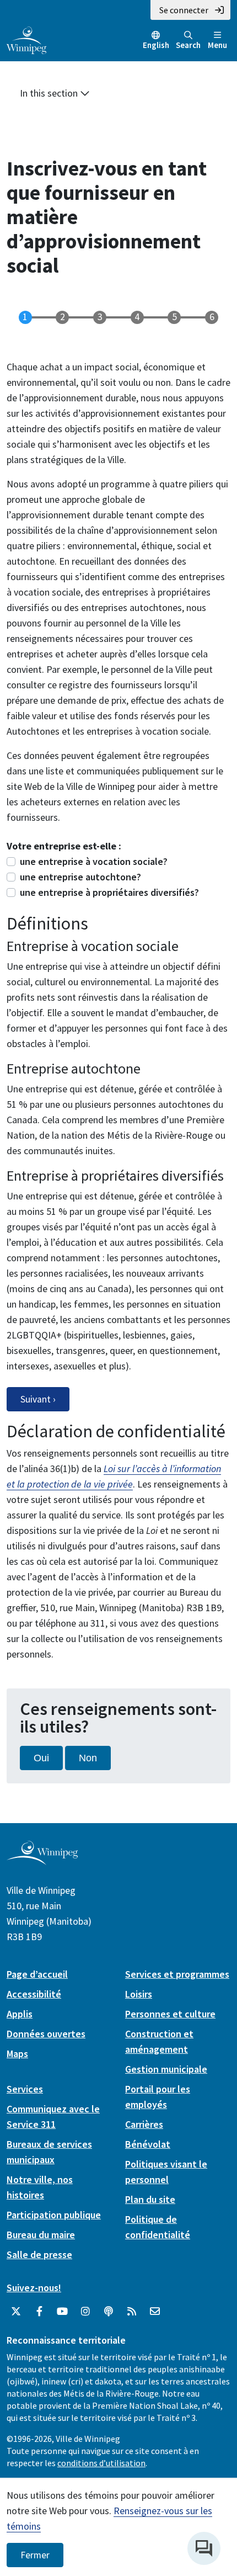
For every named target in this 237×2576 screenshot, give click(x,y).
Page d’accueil (37, 1974)
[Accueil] (26, 39)
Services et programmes (177, 1974)
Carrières (144, 2124)
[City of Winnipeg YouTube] (62, 2312)
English (156, 45)
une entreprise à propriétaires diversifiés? (109, 892)
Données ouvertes (46, 2034)
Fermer (35, 2555)
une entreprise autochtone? (80, 877)
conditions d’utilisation (101, 2463)
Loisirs (139, 1994)
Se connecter (184, 10)
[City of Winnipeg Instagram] (85, 2312)
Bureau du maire (41, 2235)
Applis (20, 2014)
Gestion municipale (166, 2069)
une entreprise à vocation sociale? (94, 861)
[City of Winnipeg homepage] (42, 1861)
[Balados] (109, 2312)
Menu (217, 45)
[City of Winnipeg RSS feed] (132, 2312)
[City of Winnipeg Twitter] (16, 2312)
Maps (17, 2054)
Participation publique (54, 2215)
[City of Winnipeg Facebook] (39, 2312)
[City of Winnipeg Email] (155, 2312)
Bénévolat (148, 2144)
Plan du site (150, 2199)
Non (88, 1758)
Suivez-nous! (34, 2288)
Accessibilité (34, 1994)
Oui (41, 1758)
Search (188, 45)
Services (25, 2089)
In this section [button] (50, 93)
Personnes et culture (170, 2014)
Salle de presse (39, 2254)
